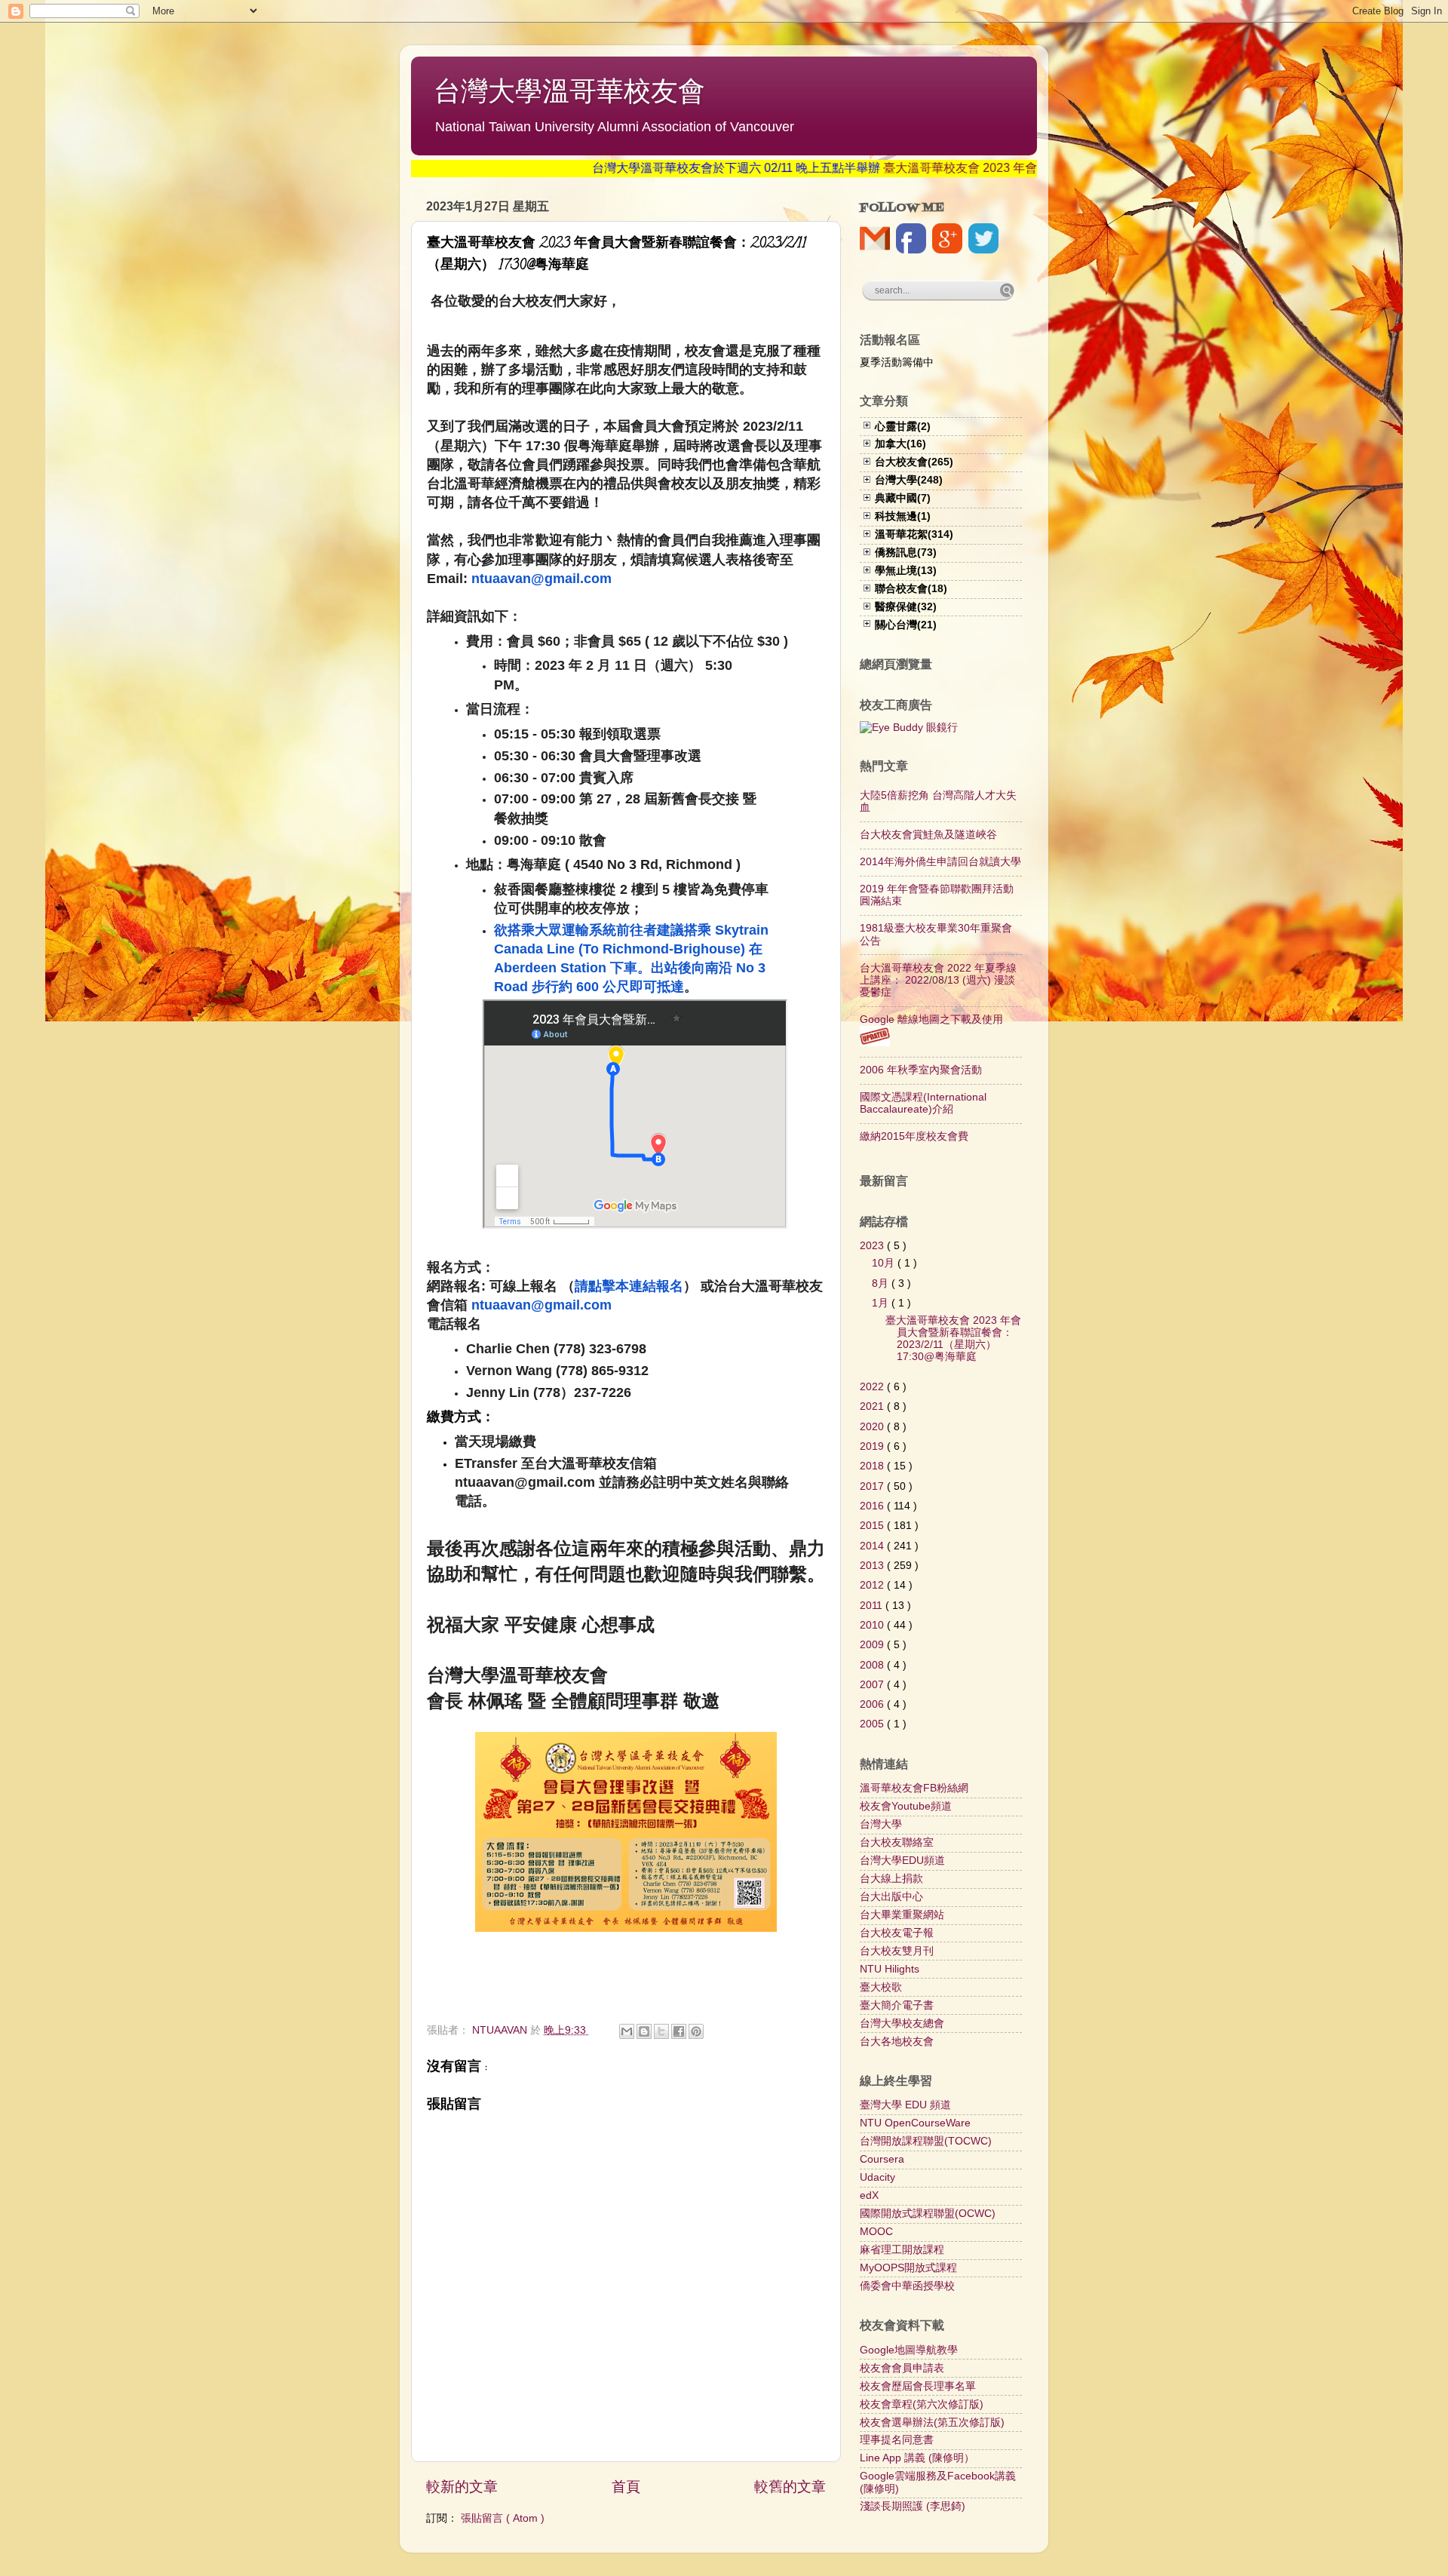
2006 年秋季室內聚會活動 (921, 1070)
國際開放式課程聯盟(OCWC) (928, 2214)
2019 (873, 1446)
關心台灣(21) (906, 625)
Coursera (882, 2159)
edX (869, 2195)
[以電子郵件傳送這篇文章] (627, 2031)
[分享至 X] (661, 2031)
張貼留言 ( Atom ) (503, 2518)
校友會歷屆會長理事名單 (918, 2386)
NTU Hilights (890, 1969)
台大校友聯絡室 (897, 1842)
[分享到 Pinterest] (696, 2031)
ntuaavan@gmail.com (541, 579)
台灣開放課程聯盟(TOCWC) (926, 2141)
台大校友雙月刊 (897, 1951)
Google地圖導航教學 (909, 2350)
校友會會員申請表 (902, 2368)
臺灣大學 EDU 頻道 (905, 2105)
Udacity (877, 2177)
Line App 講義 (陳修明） (917, 2458)
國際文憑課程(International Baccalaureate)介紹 (923, 1103)
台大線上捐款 (891, 1879)
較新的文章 (462, 2487)
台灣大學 (881, 1824)
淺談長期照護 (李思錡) (913, 2506)
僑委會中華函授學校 (907, 2286)
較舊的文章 (790, 2487)
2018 (873, 1466)
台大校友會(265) (914, 462)
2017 (873, 1486)
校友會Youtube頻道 (906, 1806)
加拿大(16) (900, 444)
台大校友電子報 (897, 1933)
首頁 (626, 2487)
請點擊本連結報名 (629, 1286)
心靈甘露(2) (903, 427)
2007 (873, 1685)
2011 (873, 1606)
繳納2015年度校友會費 (914, 1136)
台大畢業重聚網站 (902, 1915)
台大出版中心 (891, 1897)
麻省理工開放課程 (902, 2250)
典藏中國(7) (903, 498)
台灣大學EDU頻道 (902, 1861)
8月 (882, 1283)
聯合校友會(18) (911, 589)
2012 (873, 1585)
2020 (873, 1427)
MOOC (876, 2232)
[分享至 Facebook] (679, 2031)
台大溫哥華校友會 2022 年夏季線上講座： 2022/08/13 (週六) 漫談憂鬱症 (938, 980)
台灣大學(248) (909, 480)
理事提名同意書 (897, 2440)
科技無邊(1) (903, 516)
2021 (873, 1406)
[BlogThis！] (644, 2031)
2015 (873, 1526)
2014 (873, 1546)
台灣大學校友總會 (902, 2023)
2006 (873, 1704)
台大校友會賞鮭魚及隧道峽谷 (928, 835)
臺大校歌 (881, 1987)
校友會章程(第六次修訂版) (922, 2404)
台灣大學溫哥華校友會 (569, 91)
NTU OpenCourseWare (915, 2123)
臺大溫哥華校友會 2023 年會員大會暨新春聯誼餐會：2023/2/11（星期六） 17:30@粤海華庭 (953, 1339)
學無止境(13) (906, 571)
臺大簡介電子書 (897, 2005)
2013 (873, 1566)
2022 (873, 1387)
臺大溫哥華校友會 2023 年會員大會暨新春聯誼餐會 (956, 168)
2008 (873, 1665)
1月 (882, 1303)
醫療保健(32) (906, 607)
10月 (885, 1263)
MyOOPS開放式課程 (908, 2268)
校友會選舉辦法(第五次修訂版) (932, 2422)
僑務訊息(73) (906, 553)
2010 (873, 1625)
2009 (873, 1645)
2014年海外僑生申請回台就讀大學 (940, 862)
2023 (873, 1246)
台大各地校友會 (897, 2042)
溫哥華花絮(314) (914, 534)
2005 (873, 1724)
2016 (873, 1506)
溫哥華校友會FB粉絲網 (914, 1788)
